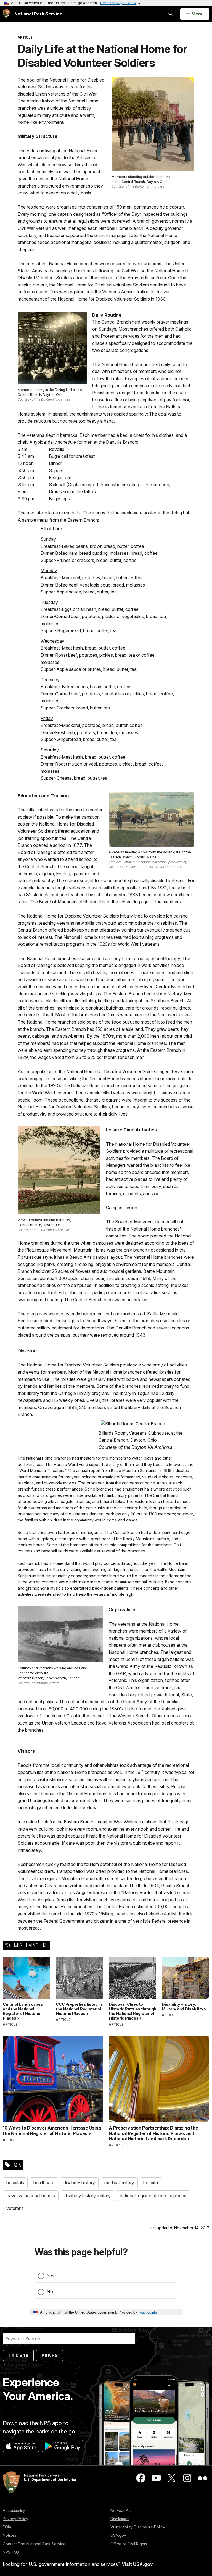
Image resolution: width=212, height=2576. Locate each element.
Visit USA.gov (137, 2564)
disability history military (88, 2196)
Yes (50, 2275)
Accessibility (14, 2510)
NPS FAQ (11, 2552)
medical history (119, 2183)
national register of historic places (153, 2196)
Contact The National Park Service (34, 2544)
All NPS (50, 2355)
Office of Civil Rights (129, 2544)
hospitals (15, 2183)
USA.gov (118, 2535)
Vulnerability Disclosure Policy (138, 2527)
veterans (15, 2208)
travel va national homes (31, 2196)
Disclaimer (120, 2519)
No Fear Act (121, 2510)
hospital (151, 2183)
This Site (18, 2355)
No (50, 2291)
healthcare (44, 2183)
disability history (79, 2183)
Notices (10, 2535)
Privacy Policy (16, 2519)
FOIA (7, 2527)
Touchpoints (147, 2312)
